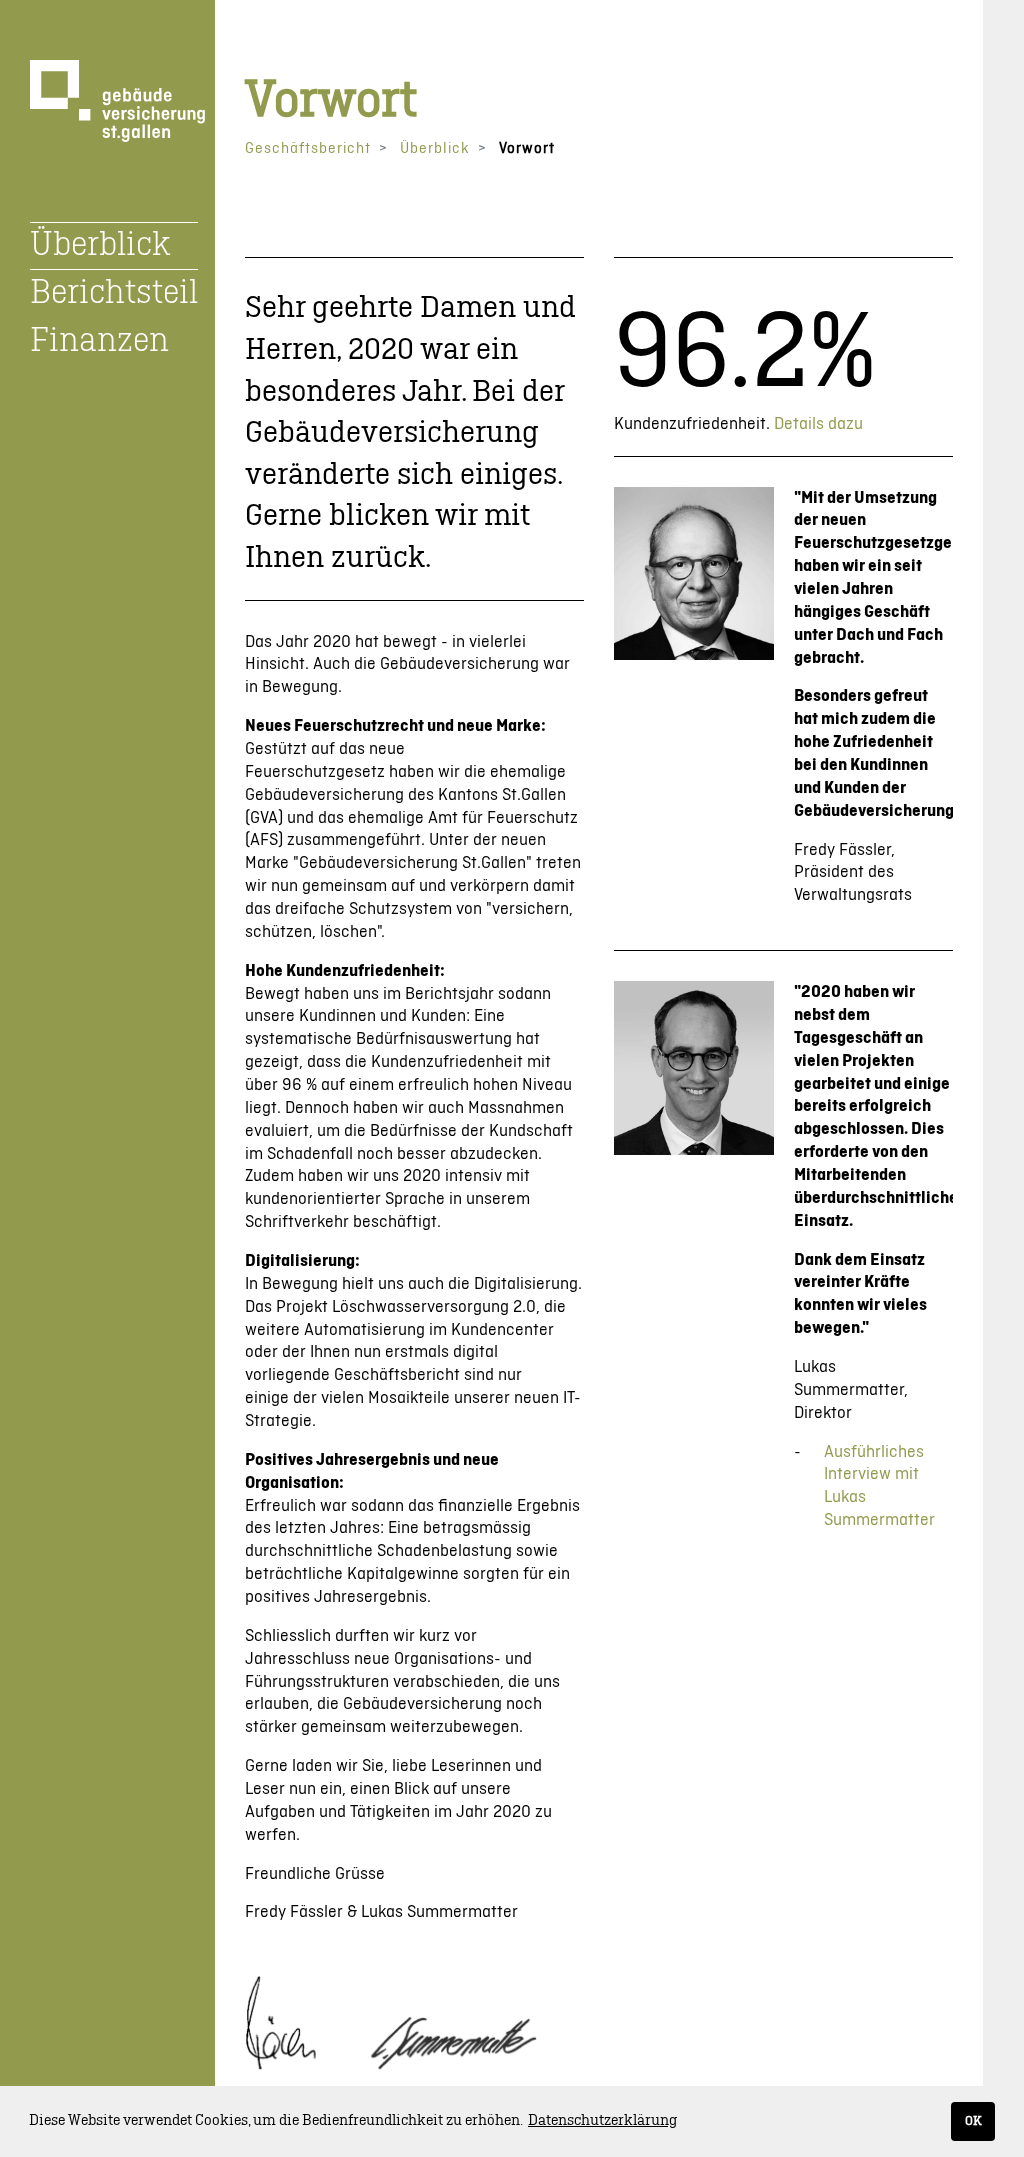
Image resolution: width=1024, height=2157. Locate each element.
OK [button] (973, 2121)
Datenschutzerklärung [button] (602, 2121)
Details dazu (818, 424)
